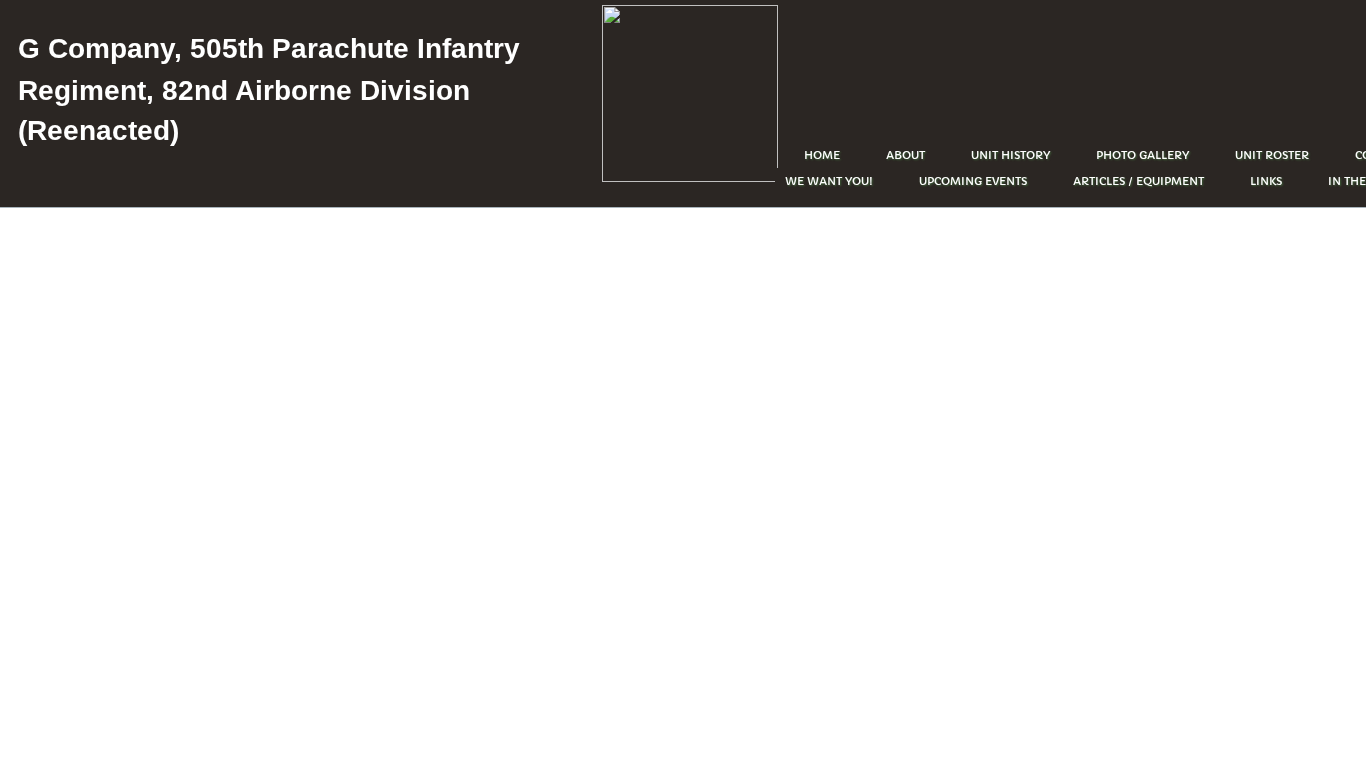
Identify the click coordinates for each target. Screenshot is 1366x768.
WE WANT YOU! (829, 181)
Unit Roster (1272, 155)
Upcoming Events (973, 181)
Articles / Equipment (1138, 181)
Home (822, 155)
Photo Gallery (1142, 155)
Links (1266, 181)
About (905, 155)
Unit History (1010, 155)
